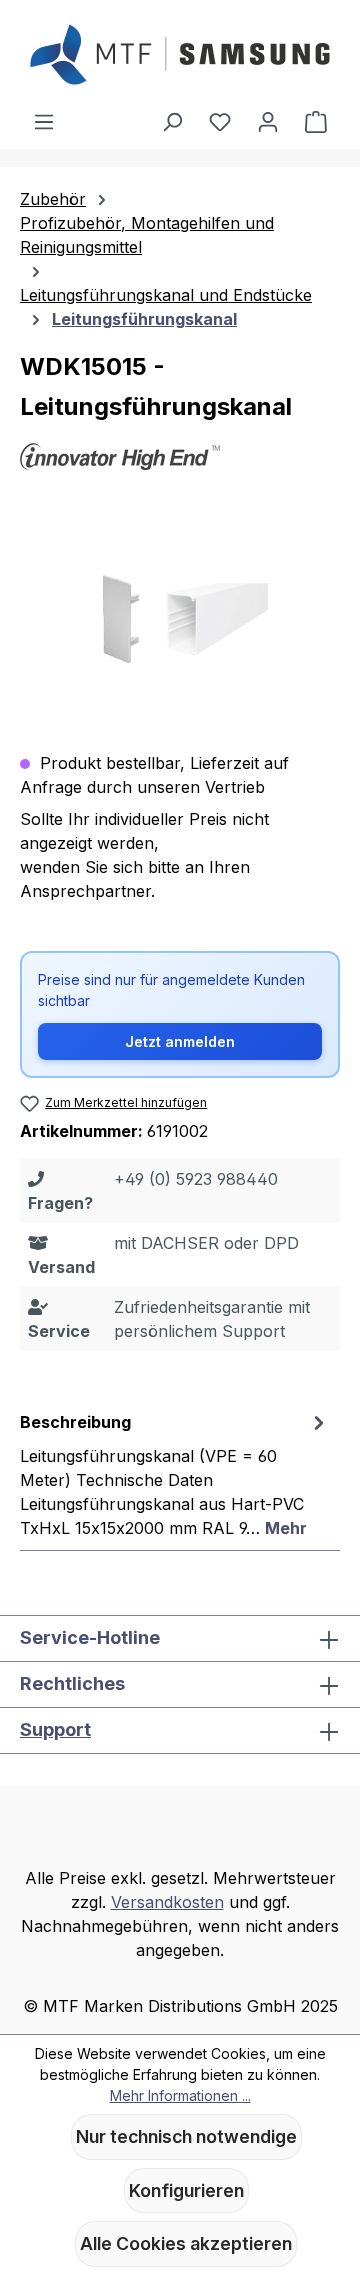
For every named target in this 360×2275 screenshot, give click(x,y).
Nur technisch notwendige (186, 2136)
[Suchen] (172, 121)
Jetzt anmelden (180, 1041)
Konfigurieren (186, 2190)
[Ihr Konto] (268, 121)
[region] (180, 622)
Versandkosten (167, 1902)
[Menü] (44, 121)
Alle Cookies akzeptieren (186, 2243)
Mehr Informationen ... (180, 2095)
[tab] (175, 1474)
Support (55, 1729)
